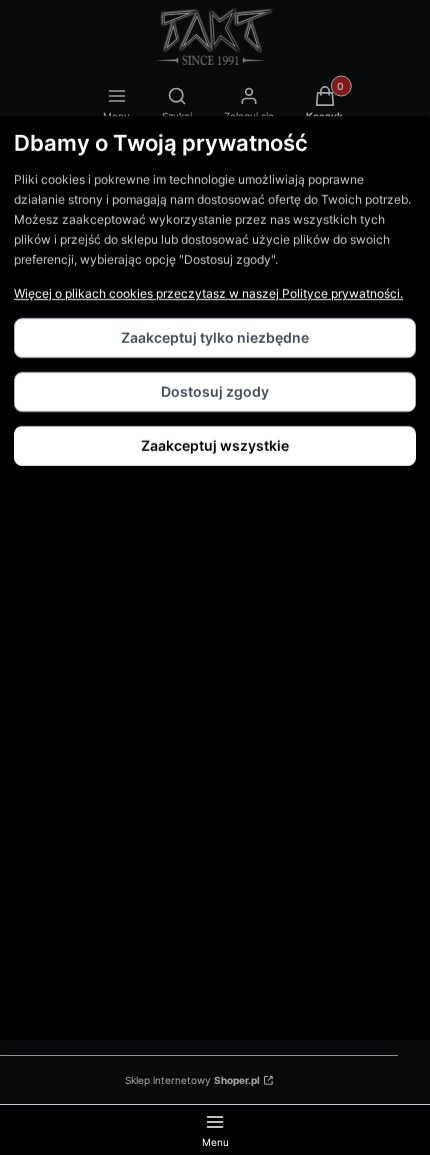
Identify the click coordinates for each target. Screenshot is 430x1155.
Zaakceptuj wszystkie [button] (215, 445)
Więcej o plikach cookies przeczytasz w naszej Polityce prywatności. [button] (208, 293)
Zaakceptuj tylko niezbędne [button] (215, 337)
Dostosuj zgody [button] (215, 391)
